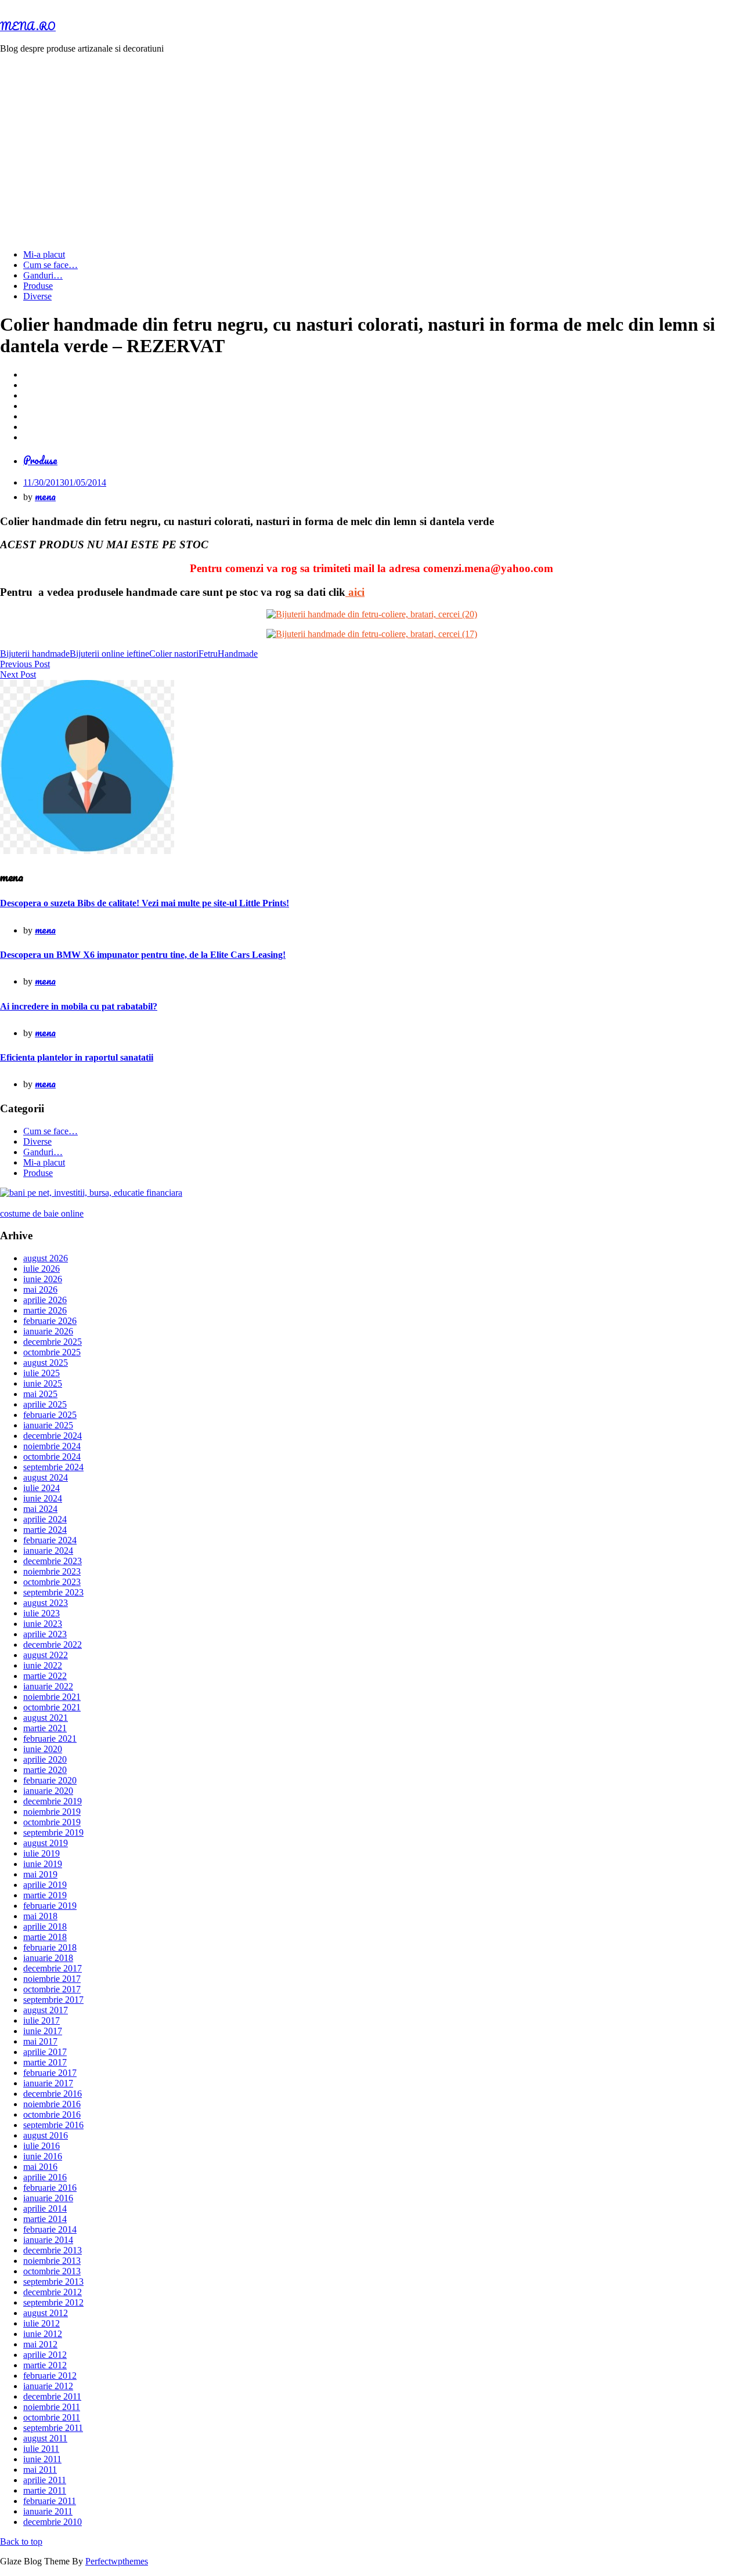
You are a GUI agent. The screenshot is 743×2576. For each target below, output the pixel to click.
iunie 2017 (43, 2031)
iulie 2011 (41, 2449)
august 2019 (46, 1843)
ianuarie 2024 (48, 1551)
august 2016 (46, 2135)
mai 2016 (40, 2167)
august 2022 (46, 1655)
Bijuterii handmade (35, 654)
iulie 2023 (42, 1613)
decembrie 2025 (53, 1342)
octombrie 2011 (52, 2417)
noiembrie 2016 (52, 2104)
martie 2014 (45, 2219)
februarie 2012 (50, 2376)
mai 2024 (40, 1509)
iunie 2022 (43, 1665)
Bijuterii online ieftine (109, 654)
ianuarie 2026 (48, 1331)
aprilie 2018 (45, 1926)
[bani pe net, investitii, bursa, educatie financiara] (91, 1193)
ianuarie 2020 (48, 1791)
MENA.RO (28, 26)
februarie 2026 (50, 1321)
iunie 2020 (43, 1749)
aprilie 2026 (45, 1300)
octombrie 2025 (52, 1352)
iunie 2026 (43, 1279)
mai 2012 (40, 2344)
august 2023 (46, 1603)
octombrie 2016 (52, 2114)
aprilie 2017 (45, 2052)
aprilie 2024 (45, 1519)
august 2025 (46, 1363)
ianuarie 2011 (48, 2511)
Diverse (37, 296)
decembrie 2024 (53, 1436)
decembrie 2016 (53, 2094)
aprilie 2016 (45, 2177)
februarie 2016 (50, 2188)
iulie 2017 (42, 2020)
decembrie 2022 (53, 1645)
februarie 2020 (50, 1780)
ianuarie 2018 (48, 1958)
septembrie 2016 (53, 2125)
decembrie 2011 (52, 2396)
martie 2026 (45, 1310)
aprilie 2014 (45, 2208)
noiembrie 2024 (52, 1446)
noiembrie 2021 (52, 1697)
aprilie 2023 (45, 1634)
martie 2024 (45, 1530)
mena (45, 496)
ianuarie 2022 (48, 1686)
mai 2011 (40, 2470)
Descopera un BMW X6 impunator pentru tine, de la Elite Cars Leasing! (143, 955)
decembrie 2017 (53, 1968)
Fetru (208, 654)
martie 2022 (45, 1676)
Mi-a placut (44, 254)
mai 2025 (40, 1394)
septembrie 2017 (53, 2000)
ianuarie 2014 (48, 2240)
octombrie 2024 (52, 1457)
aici (355, 592)
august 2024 (46, 1477)
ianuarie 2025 (48, 1425)
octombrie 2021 (52, 1707)
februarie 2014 (50, 2229)
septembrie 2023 (53, 1592)
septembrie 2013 (53, 2282)
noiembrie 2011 (52, 2407)
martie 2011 (45, 2490)
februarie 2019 (50, 1906)
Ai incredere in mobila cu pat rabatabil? (79, 1006)
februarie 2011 (50, 2501)
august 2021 (46, 1718)
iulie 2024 (42, 1488)
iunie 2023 (43, 1624)
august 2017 (46, 2010)
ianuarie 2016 (48, 2198)
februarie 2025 (50, 1415)
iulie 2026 (42, 1269)
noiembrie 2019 (52, 1812)
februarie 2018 (50, 1947)
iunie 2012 (43, 2334)
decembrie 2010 (53, 2522)
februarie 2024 (50, 1540)
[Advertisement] (371, 144)
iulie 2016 (42, 2146)
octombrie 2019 (52, 1822)
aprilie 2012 (45, 2355)
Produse (38, 286)
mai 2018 (40, 1916)
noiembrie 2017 (52, 1979)
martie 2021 (45, 1728)
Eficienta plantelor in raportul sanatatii (77, 1057)
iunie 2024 (43, 1498)
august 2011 (45, 2438)
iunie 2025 (43, 1383)
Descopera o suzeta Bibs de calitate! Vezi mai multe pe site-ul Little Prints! (145, 903)
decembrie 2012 (53, 2292)
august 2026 (46, 1258)
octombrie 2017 (52, 1989)
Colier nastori (174, 654)
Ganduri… (43, 275)
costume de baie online (42, 1213)
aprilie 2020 (45, 1759)
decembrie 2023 (53, 1561)
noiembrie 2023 (52, 1571)
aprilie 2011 (45, 2480)
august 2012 (46, 2313)
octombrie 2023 (52, 1582)
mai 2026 (40, 1289)
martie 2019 (45, 1895)
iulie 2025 (42, 1373)
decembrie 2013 (53, 2250)
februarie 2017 (50, 2073)
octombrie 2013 (52, 2271)
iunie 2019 (43, 1864)
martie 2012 (45, 2365)
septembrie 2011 (53, 2428)
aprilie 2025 (45, 1404)
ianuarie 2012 (48, 2386)
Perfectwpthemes (117, 2561)
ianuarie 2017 (48, 2083)
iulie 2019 (42, 1853)
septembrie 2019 (53, 1832)
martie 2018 (45, 1937)
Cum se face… (51, 265)
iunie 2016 (43, 2156)
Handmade (238, 654)
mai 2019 (40, 1874)
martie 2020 (45, 1770)
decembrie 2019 (53, 1801)
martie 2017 (45, 2062)
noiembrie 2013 (52, 2261)
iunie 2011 (42, 2459)
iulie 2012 (42, 2323)
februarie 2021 (50, 1739)
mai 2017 (40, 2041)
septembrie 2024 (53, 1467)
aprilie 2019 (45, 1885)
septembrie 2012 (53, 2302)
